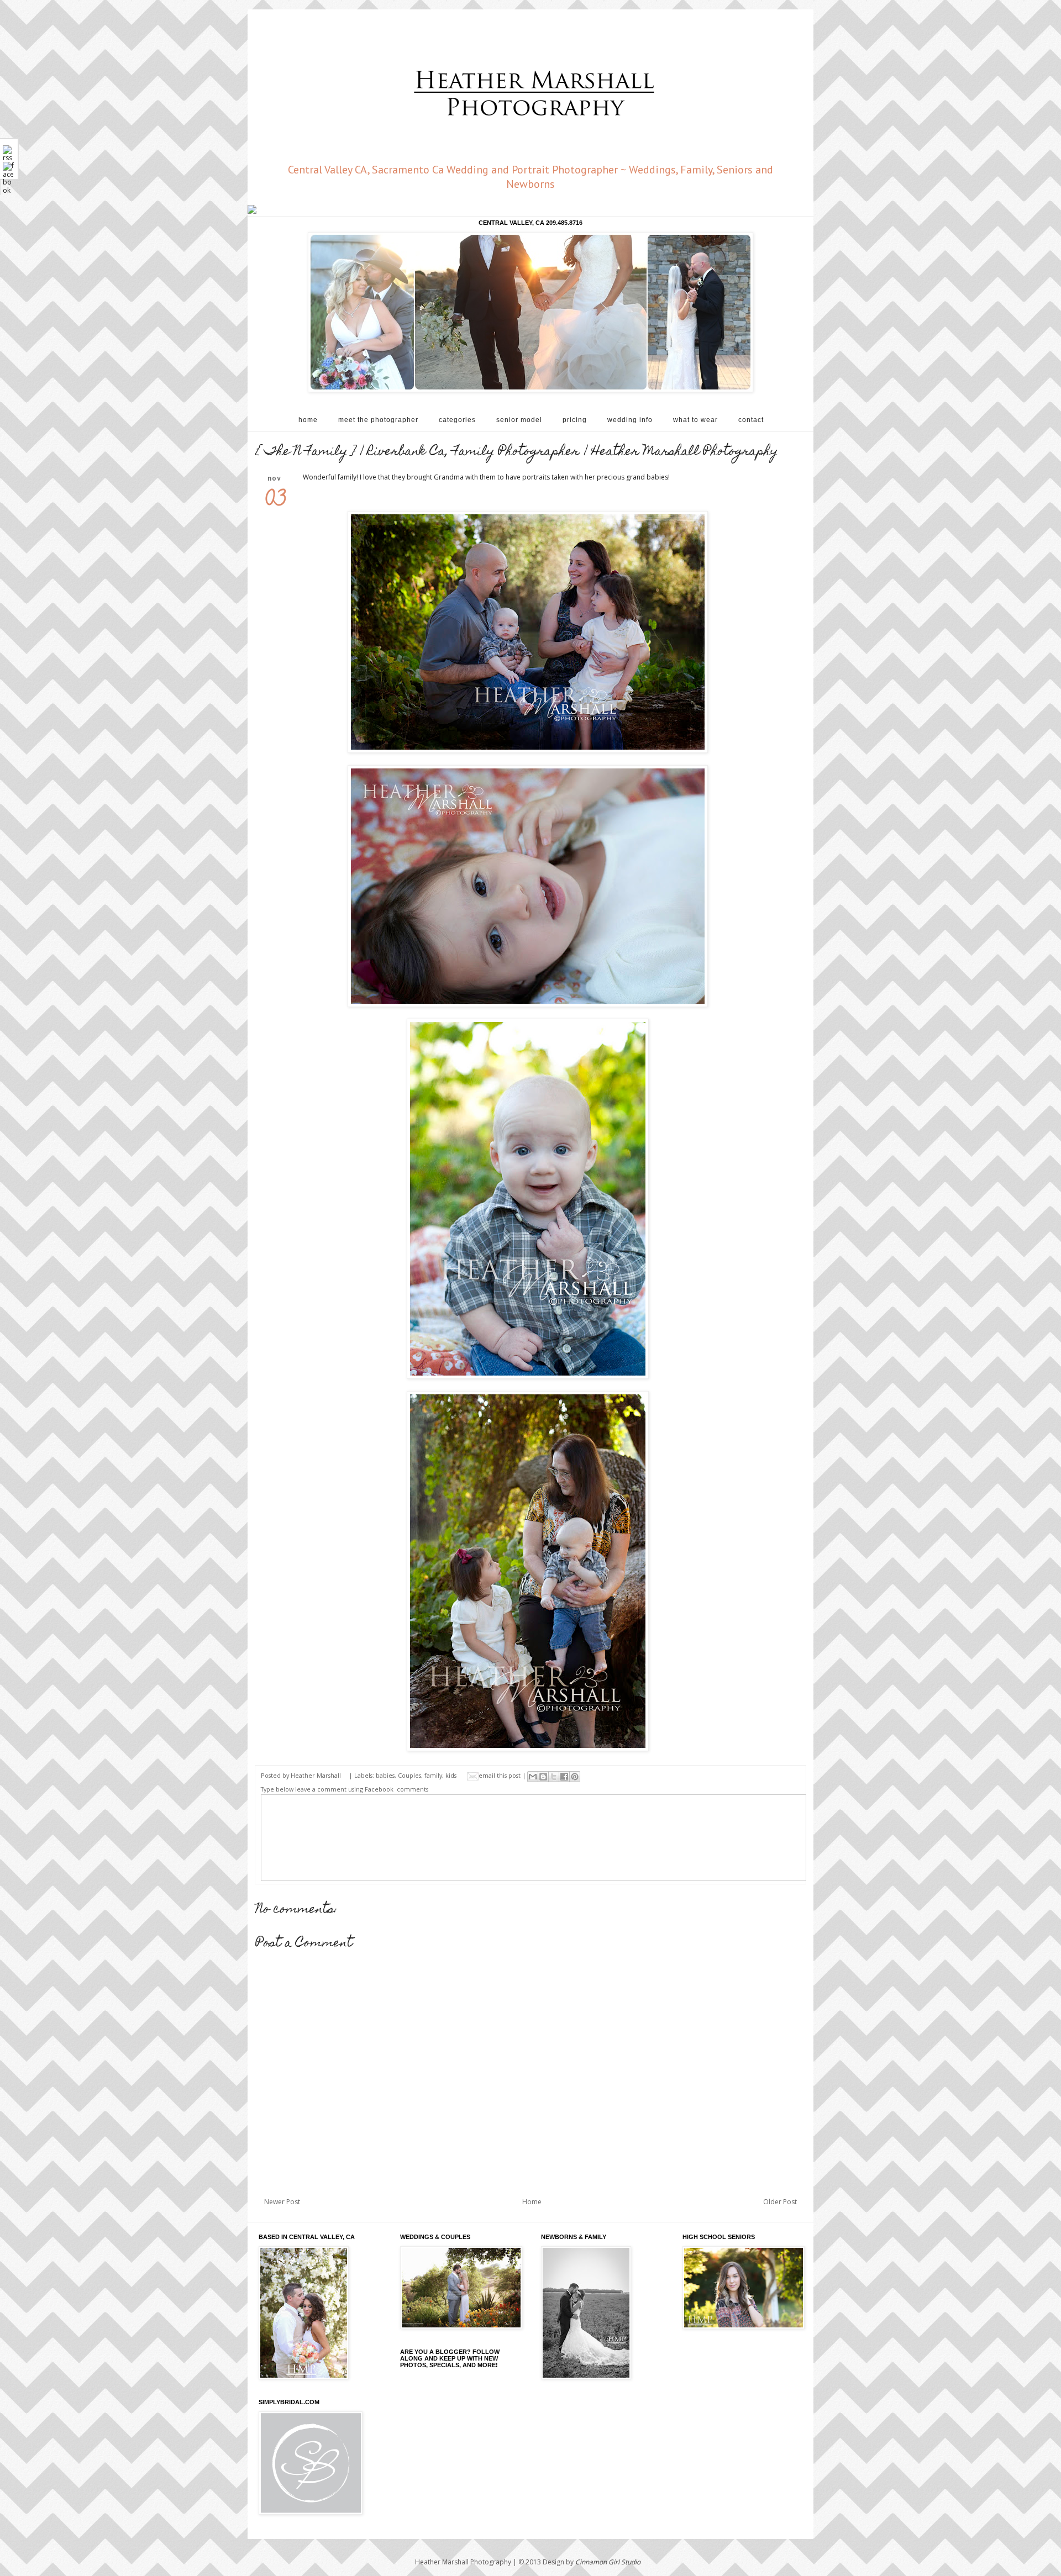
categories (457, 420)
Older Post (780, 2202)
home (308, 420)
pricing (575, 420)
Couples (409, 1775)
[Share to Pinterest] (575, 1777)
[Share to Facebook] (564, 1777)
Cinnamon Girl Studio (608, 2562)
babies (385, 1775)
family (433, 1775)
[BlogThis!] (543, 1777)
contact (751, 420)
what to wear (695, 420)
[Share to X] (554, 1777)
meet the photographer (378, 420)
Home (532, 2202)
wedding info (630, 420)
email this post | (503, 1775)
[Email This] (533, 1777)
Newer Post (282, 2202)
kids (451, 1775)
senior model (519, 420)
